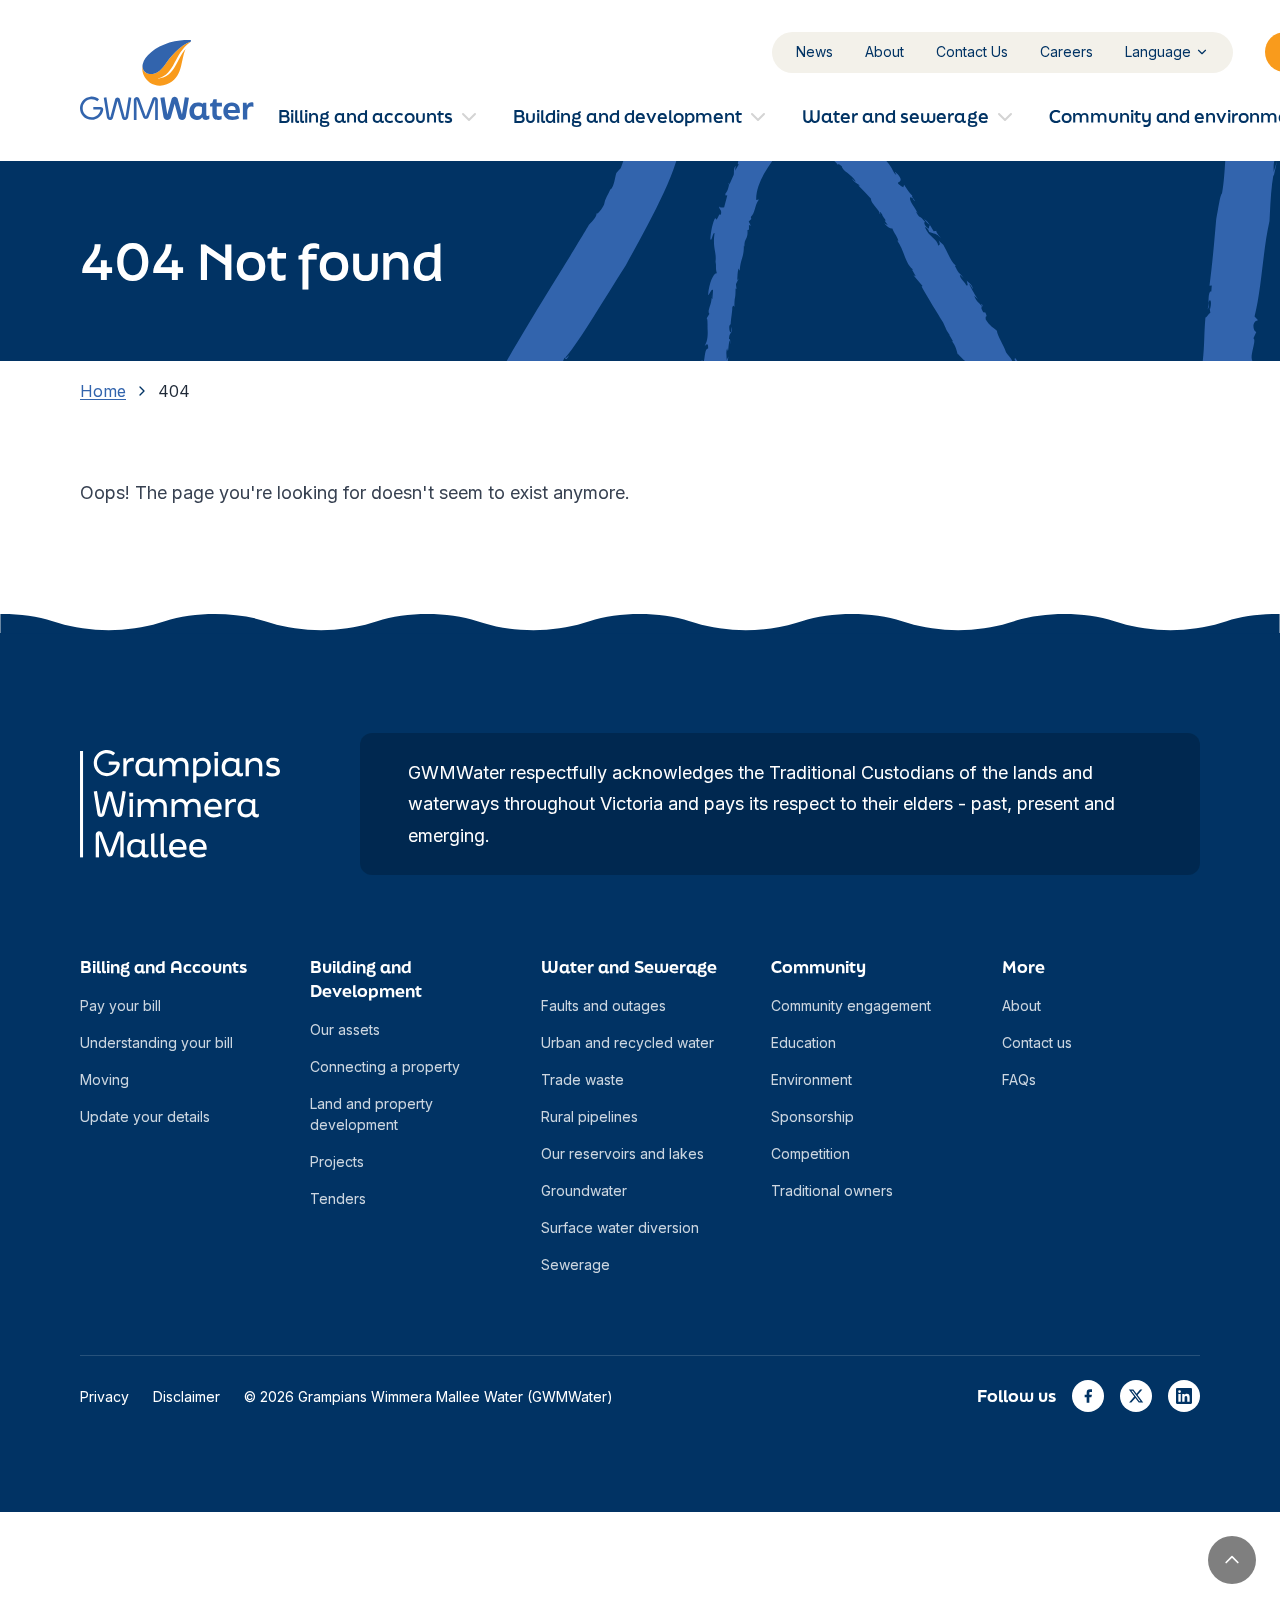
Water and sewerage (895, 116)
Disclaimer (186, 1396)
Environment (811, 1079)
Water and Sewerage (629, 966)
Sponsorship (812, 1116)
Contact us (1037, 1042)
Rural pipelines (589, 1116)
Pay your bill (120, 1005)
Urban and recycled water (627, 1042)
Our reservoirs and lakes (622, 1153)
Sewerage (575, 1264)
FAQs (1019, 1079)
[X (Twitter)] (1136, 1396)
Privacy (104, 1396)
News (814, 51)
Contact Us (972, 51)
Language (1158, 51)
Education (803, 1042)
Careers (1066, 51)
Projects (337, 1161)
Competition (810, 1153)
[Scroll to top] (1232, 1560)
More (1023, 966)
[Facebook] (1088, 1396)
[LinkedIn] (1184, 1396)
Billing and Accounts (163, 966)
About (884, 51)
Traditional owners (832, 1190)
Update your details (145, 1116)
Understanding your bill (156, 1042)
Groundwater (584, 1190)
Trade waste (582, 1079)
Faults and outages (603, 1005)
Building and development (627, 116)
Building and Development (366, 978)
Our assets (345, 1029)
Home (103, 391)
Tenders (338, 1198)
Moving (104, 1079)
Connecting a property (385, 1066)
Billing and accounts (365, 116)
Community (818, 966)
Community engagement (851, 1005)
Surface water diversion (620, 1227)
